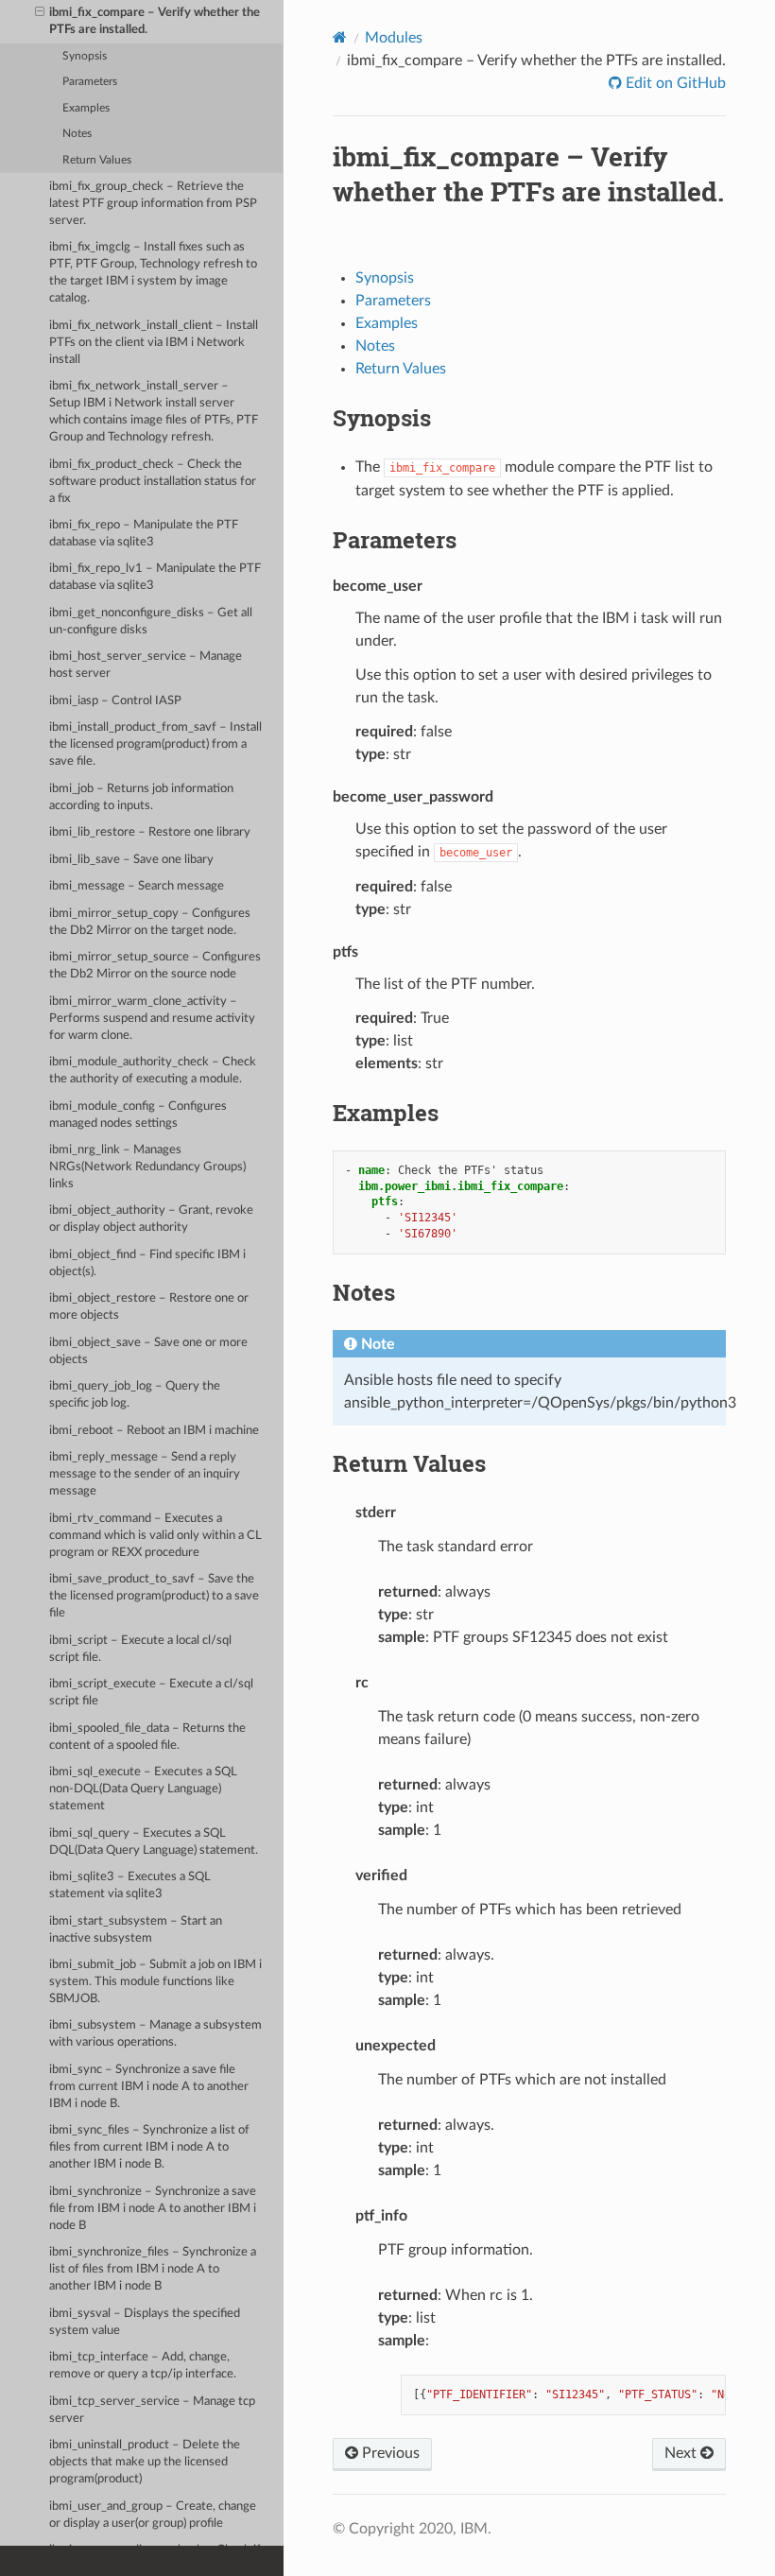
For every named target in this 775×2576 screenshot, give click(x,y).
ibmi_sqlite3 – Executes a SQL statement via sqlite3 (130, 1885)
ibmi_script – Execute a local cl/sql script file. (140, 1649)
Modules (394, 38)
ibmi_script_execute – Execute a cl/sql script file (151, 1693)
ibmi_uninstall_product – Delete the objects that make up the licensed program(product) (145, 2462)
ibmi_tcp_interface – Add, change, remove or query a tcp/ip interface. (143, 2366)
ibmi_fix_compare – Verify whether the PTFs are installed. (155, 21)
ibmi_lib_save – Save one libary (131, 860)
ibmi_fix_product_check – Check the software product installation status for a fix (153, 482)
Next (682, 2453)
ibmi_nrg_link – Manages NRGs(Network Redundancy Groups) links (147, 1167)
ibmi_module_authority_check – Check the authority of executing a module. (153, 1071)
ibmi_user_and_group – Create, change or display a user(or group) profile (153, 2515)
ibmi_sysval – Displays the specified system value (145, 2322)
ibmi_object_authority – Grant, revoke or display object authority (151, 1219)
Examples (86, 108)
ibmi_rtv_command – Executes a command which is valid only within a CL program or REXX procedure (155, 1536)
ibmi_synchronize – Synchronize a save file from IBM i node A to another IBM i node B (153, 2209)
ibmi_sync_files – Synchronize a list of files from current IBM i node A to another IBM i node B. (149, 2147)
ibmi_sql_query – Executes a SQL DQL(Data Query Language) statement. (154, 1842)
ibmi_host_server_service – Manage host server (146, 665)
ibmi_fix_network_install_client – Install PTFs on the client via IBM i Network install (154, 343)
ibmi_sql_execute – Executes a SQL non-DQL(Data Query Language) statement (143, 1789)
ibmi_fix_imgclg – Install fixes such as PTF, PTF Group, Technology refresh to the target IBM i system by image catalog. (153, 273)
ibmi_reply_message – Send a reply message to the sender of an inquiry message (145, 1474)
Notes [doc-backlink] (364, 1292)
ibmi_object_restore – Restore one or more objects (149, 1307)
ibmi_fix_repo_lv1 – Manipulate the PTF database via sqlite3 (155, 577)
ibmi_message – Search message (137, 886)
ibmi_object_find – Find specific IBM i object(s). (147, 1263)
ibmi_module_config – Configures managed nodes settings (138, 1115)
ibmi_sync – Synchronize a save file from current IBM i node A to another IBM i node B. (149, 2087)
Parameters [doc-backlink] (395, 540)
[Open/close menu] (40, 13)
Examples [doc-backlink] (386, 1113)
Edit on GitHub (674, 83)
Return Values (97, 160)
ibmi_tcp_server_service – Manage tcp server (152, 2410)
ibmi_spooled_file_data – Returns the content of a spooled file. (147, 1737)
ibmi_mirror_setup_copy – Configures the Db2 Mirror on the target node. (150, 922)
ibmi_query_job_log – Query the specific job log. (135, 1395)
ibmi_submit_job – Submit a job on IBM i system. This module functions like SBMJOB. (155, 1982)
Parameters (90, 82)
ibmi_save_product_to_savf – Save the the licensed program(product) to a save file (154, 1596)
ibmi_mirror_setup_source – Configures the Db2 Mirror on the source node (155, 966)
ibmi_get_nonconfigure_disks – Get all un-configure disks (151, 622)
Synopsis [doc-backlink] (382, 418)
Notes (77, 134)
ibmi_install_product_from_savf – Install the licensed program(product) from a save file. (155, 744)
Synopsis (85, 56)
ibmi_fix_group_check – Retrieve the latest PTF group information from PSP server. (153, 204)
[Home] (340, 37)
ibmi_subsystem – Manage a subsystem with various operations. (155, 2034)
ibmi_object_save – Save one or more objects (148, 1351)
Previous (389, 2453)
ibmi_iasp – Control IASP (115, 701)
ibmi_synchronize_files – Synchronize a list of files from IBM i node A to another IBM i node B (153, 2269)
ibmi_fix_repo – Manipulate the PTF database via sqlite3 (144, 534)
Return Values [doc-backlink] (409, 1463)
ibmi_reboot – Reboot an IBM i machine (154, 1431)
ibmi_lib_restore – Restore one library (150, 832)
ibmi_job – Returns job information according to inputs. (141, 797)
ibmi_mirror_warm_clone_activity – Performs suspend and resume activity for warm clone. (152, 1019)
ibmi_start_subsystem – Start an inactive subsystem (136, 1930)
